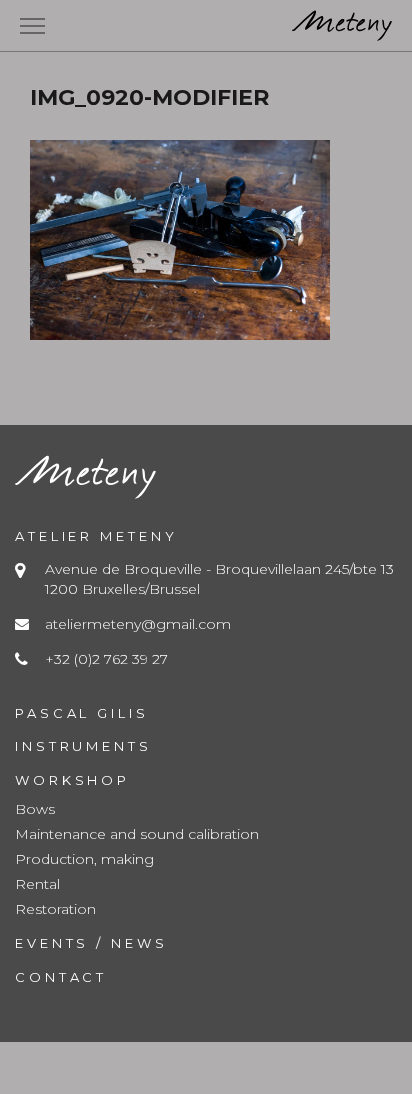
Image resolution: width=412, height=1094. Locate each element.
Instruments (83, 746)
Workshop (72, 780)
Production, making (84, 859)
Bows (35, 809)
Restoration (55, 909)
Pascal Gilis (82, 713)
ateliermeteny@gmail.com (138, 624)
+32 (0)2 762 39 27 (106, 659)
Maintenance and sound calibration (137, 834)
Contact (61, 977)
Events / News (91, 943)
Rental (37, 884)
